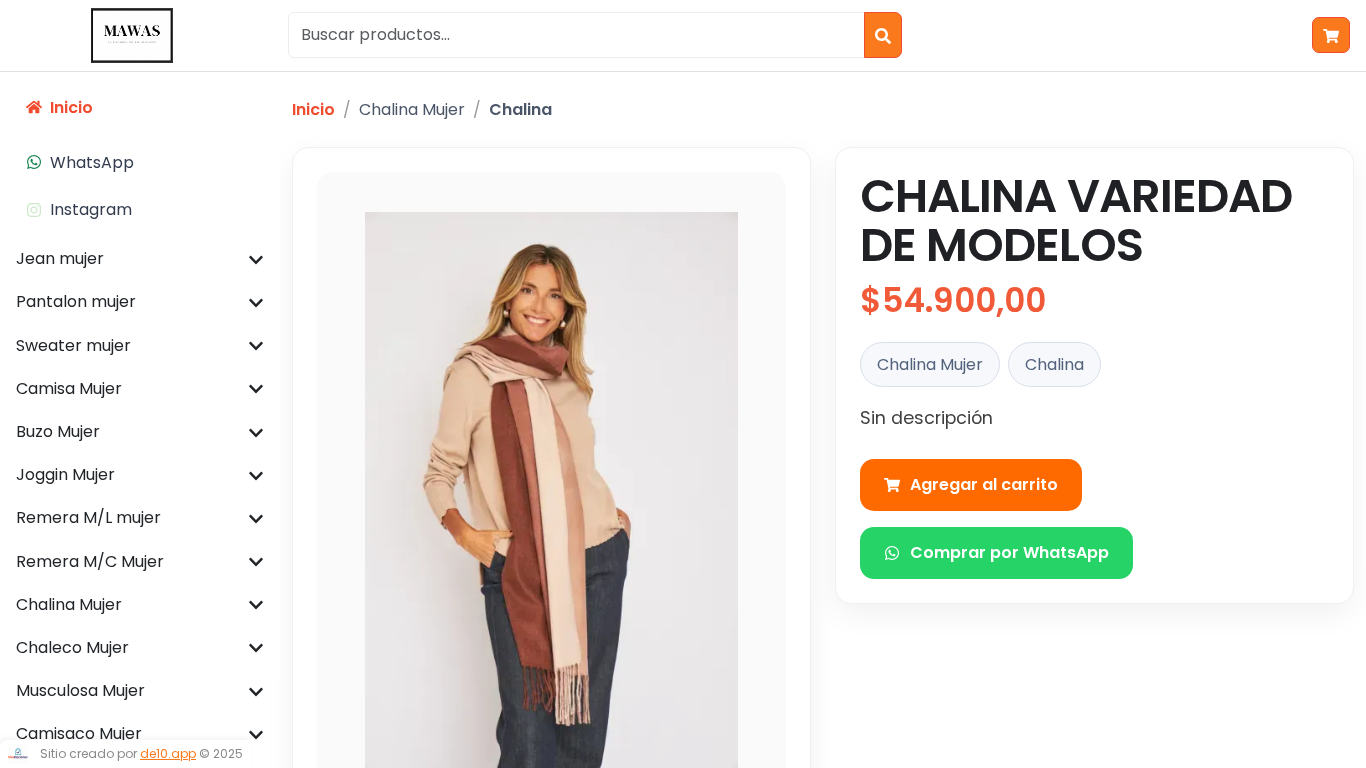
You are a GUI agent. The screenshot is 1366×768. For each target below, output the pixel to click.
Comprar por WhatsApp (1009, 552)
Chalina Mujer (412, 109)
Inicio (313, 109)
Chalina (520, 109)
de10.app (168, 753)
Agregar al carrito (984, 484)
